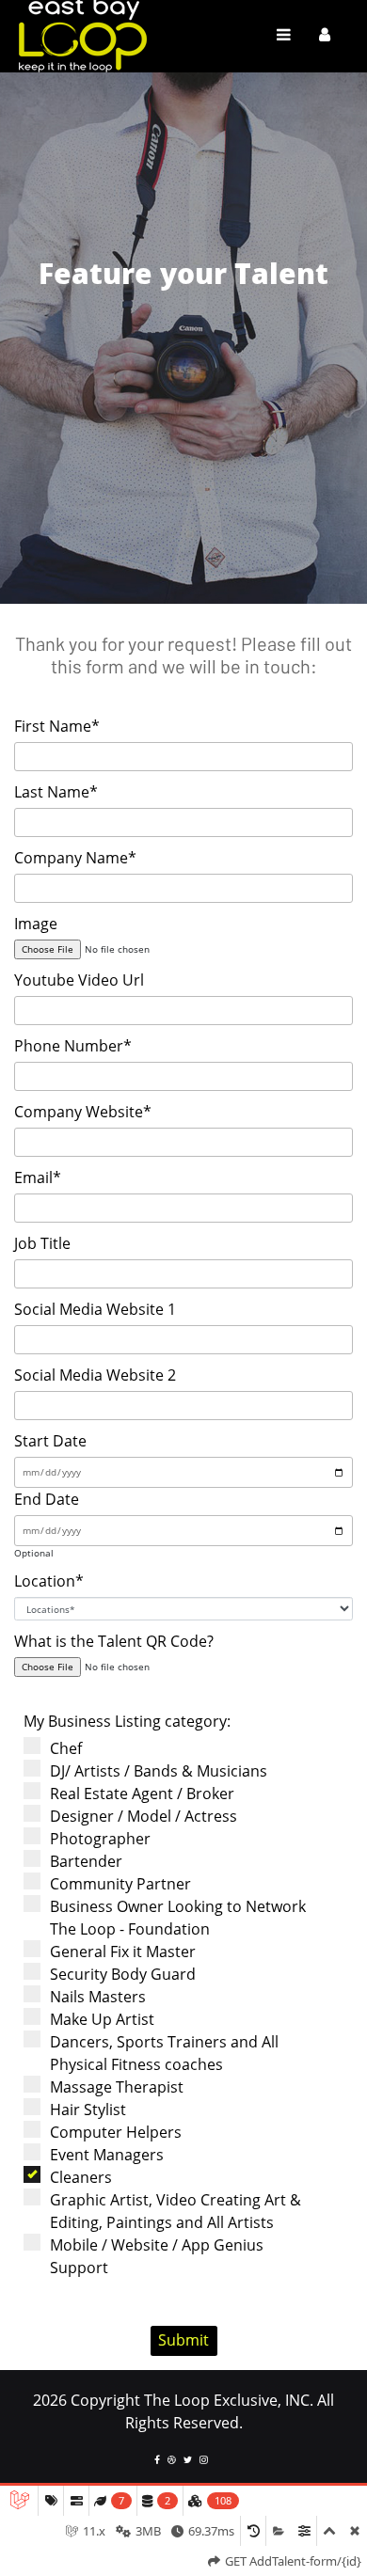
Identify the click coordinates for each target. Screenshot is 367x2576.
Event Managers (107, 2155)
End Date (47, 1499)
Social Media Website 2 (95, 1375)
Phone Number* (73, 1046)
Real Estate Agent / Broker (142, 1794)
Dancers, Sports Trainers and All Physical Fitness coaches (164, 2053)
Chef (66, 1748)
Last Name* (56, 792)
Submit (183, 2340)
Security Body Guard (123, 1974)
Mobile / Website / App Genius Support (157, 2256)
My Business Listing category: (127, 1721)
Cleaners (81, 2177)
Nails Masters (98, 1997)
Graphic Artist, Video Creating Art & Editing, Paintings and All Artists (176, 2211)
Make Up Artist (102, 2019)
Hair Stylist (88, 2110)
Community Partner (120, 1884)
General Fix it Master (123, 1952)
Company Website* (83, 1112)
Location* (49, 1581)
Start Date (50, 1441)
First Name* (57, 726)
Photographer (100, 1839)
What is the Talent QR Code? (114, 1641)
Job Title (42, 1243)
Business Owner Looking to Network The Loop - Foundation (178, 1918)
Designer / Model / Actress (144, 1816)
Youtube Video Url (79, 980)
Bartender (86, 1861)
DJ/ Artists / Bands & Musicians (159, 1771)
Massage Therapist (117, 2087)
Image (36, 924)
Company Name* (75, 858)
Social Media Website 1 (95, 1309)
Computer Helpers (116, 2132)
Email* (38, 1177)
